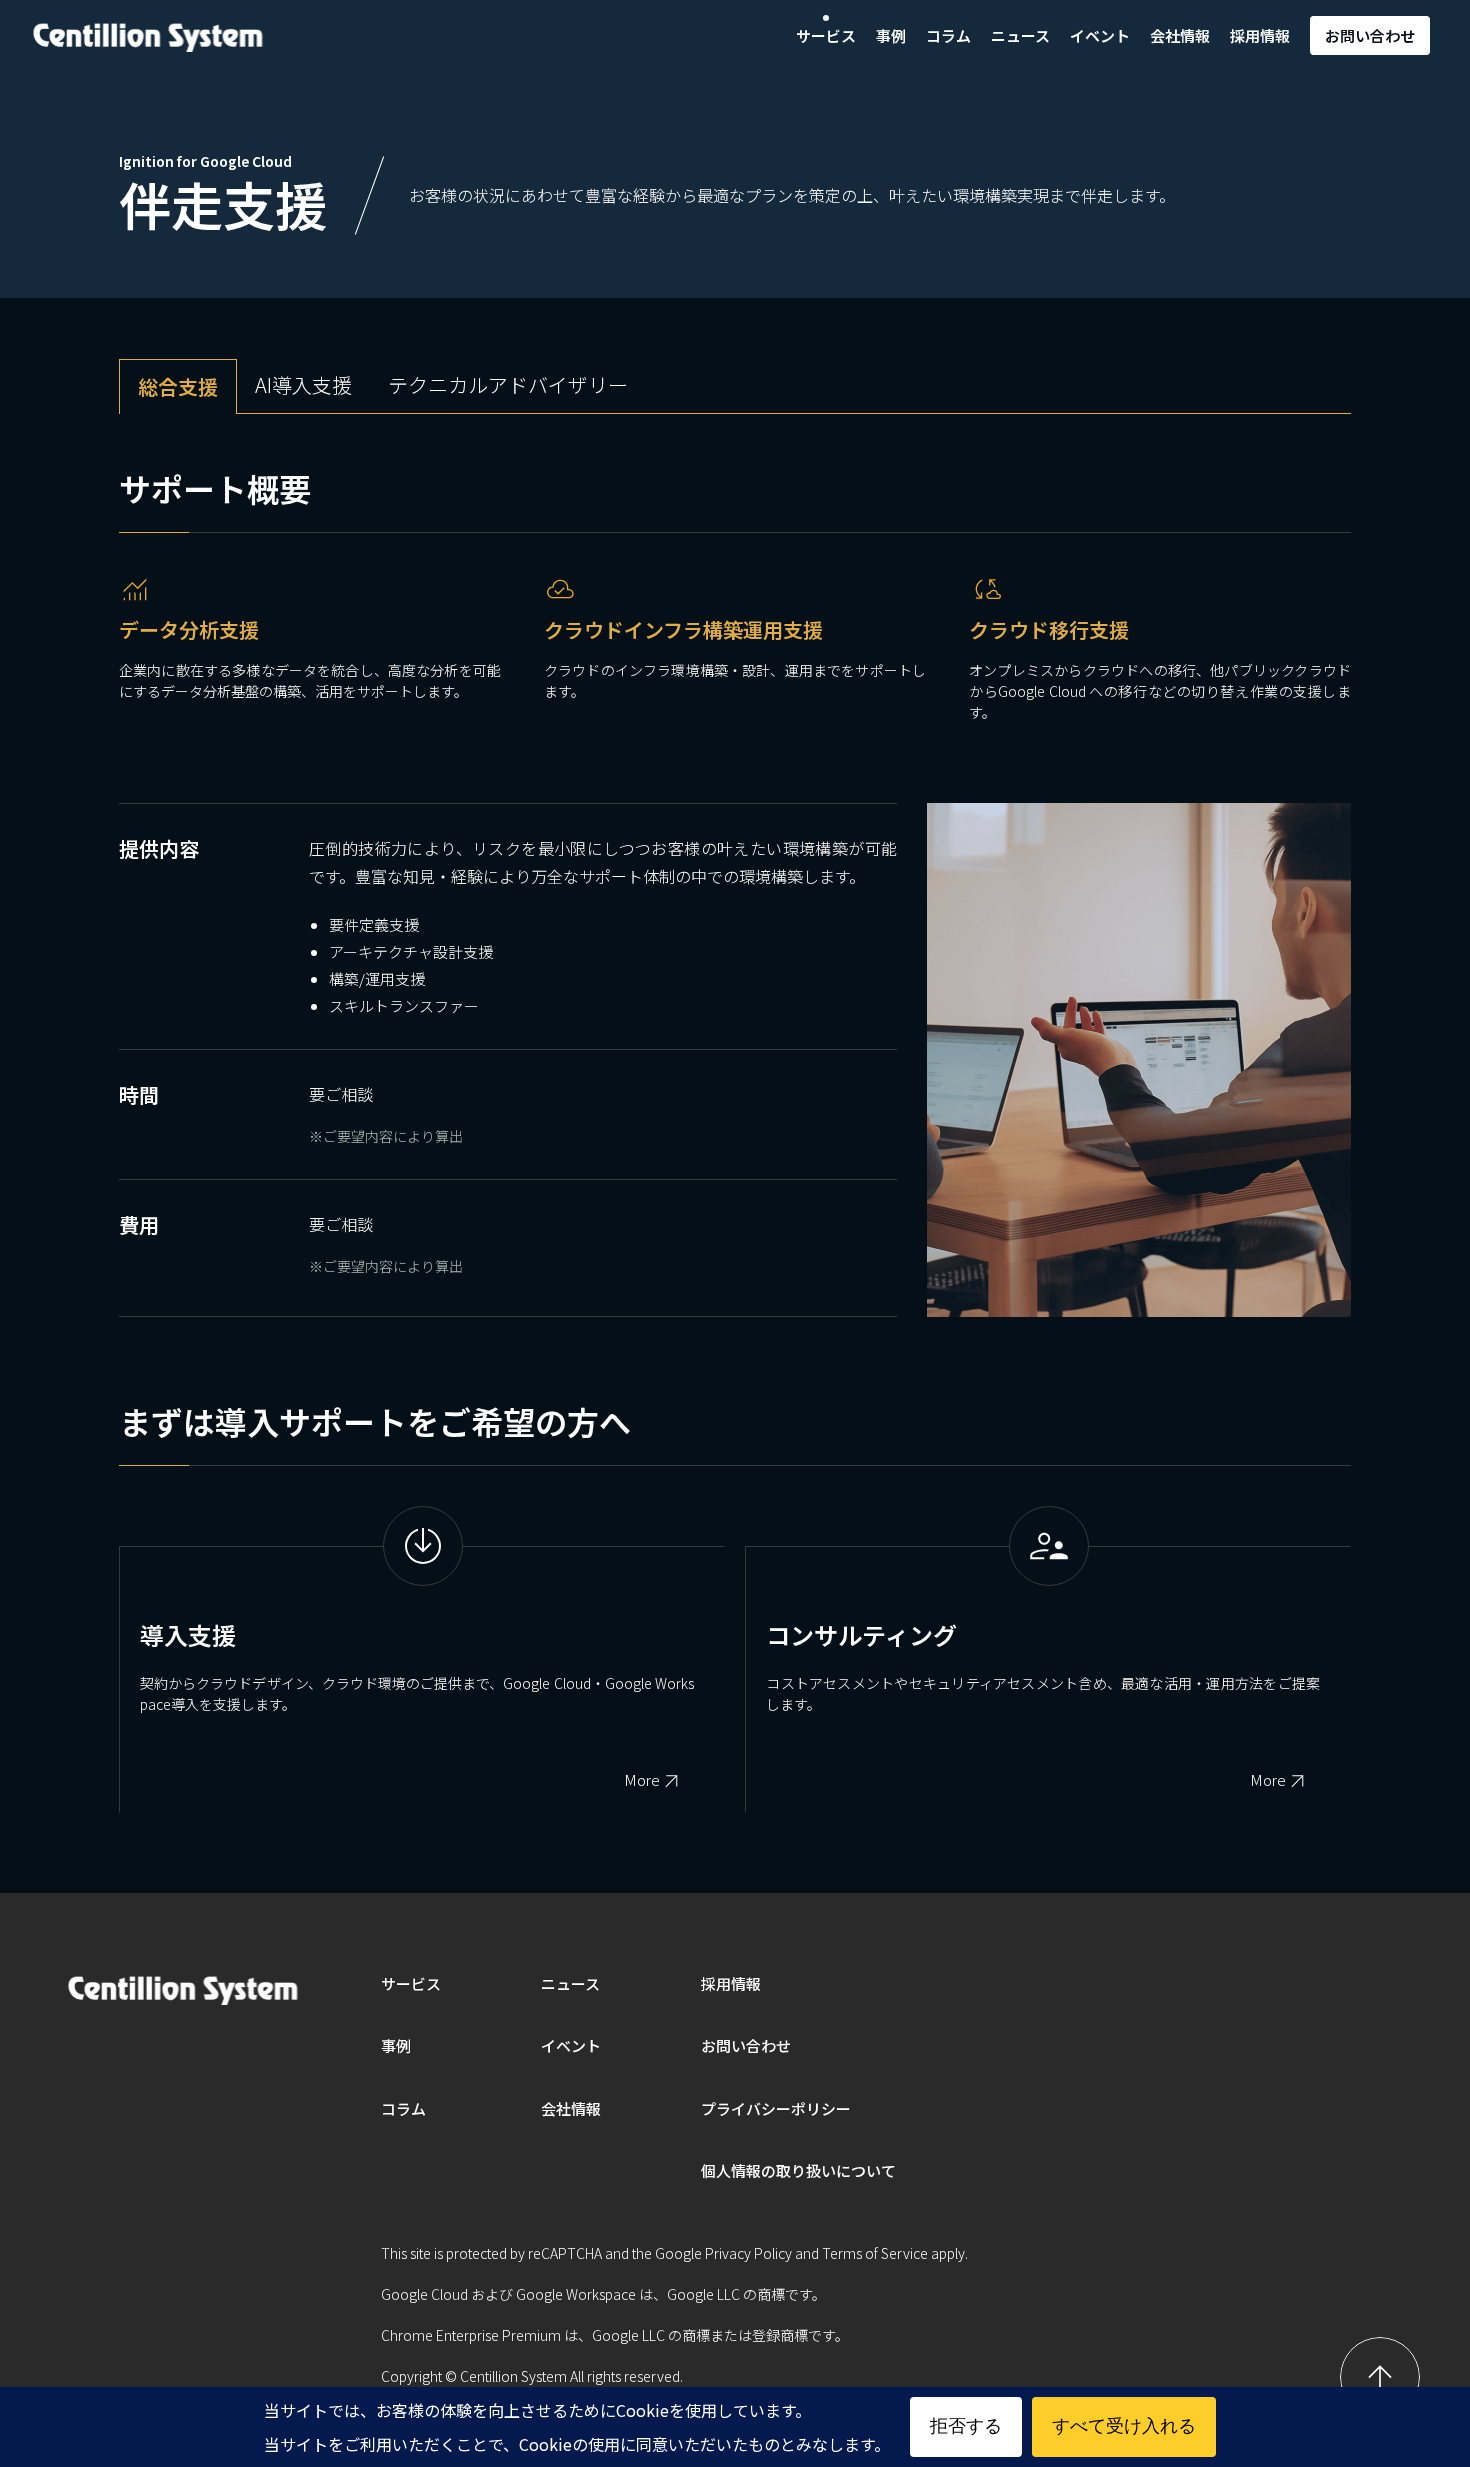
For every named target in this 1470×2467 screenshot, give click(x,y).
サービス (826, 35)
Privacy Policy (748, 2253)
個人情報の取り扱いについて (798, 2170)
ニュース (1020, 35)
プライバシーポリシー (776, 2108)
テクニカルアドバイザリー (508, 384)
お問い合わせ (1370, 35)
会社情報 (1180, 35)
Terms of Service (875, 2253)
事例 (891, 35)
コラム (948, 35)
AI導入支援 (303, 384)
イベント (1100, 35)
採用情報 (1260, 35)
